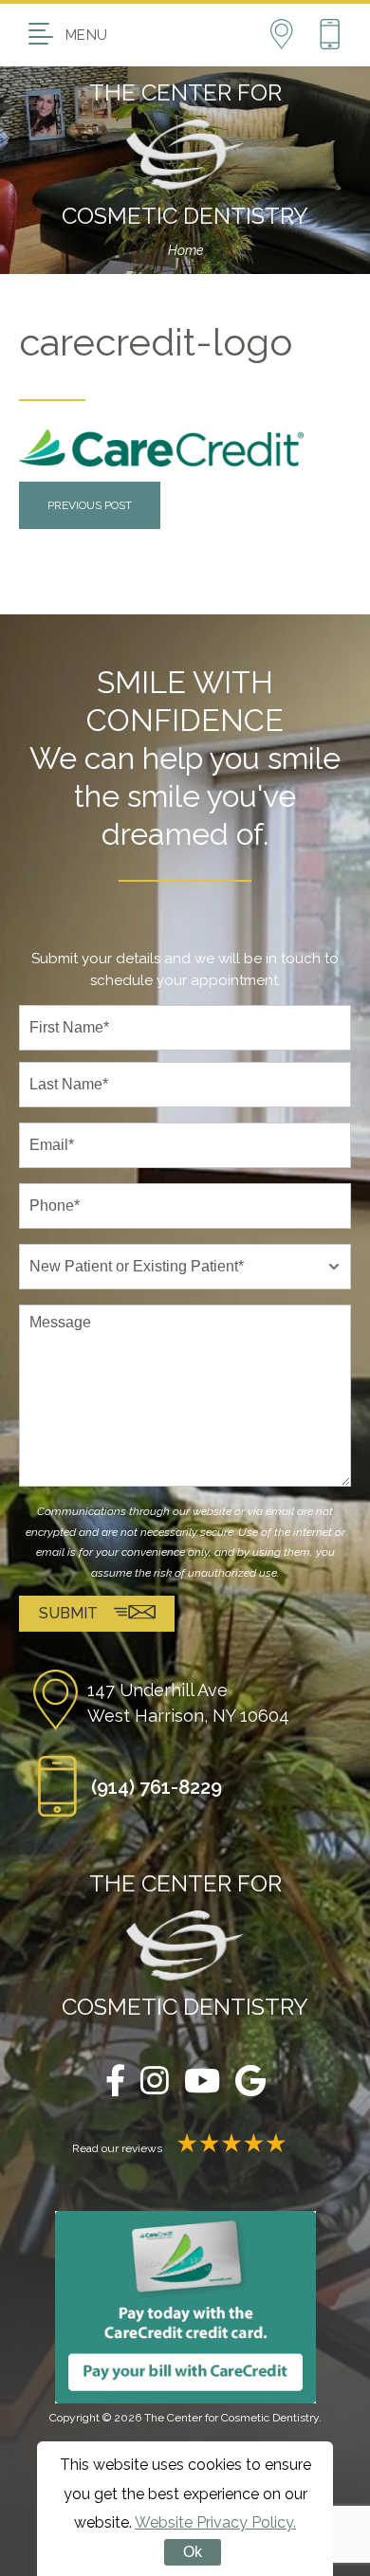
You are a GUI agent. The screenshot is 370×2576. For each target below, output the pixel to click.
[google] (250, 2083)
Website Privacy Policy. (215, 2522)
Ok (193, 2552)
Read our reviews (119, 2148)
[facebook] (115, 2083)
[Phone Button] (330, 35)
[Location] (294, 35)
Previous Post (90, 505)
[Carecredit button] (185, 2307)
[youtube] (202, 2083)
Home (185, 250)
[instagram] (155, 2083)
